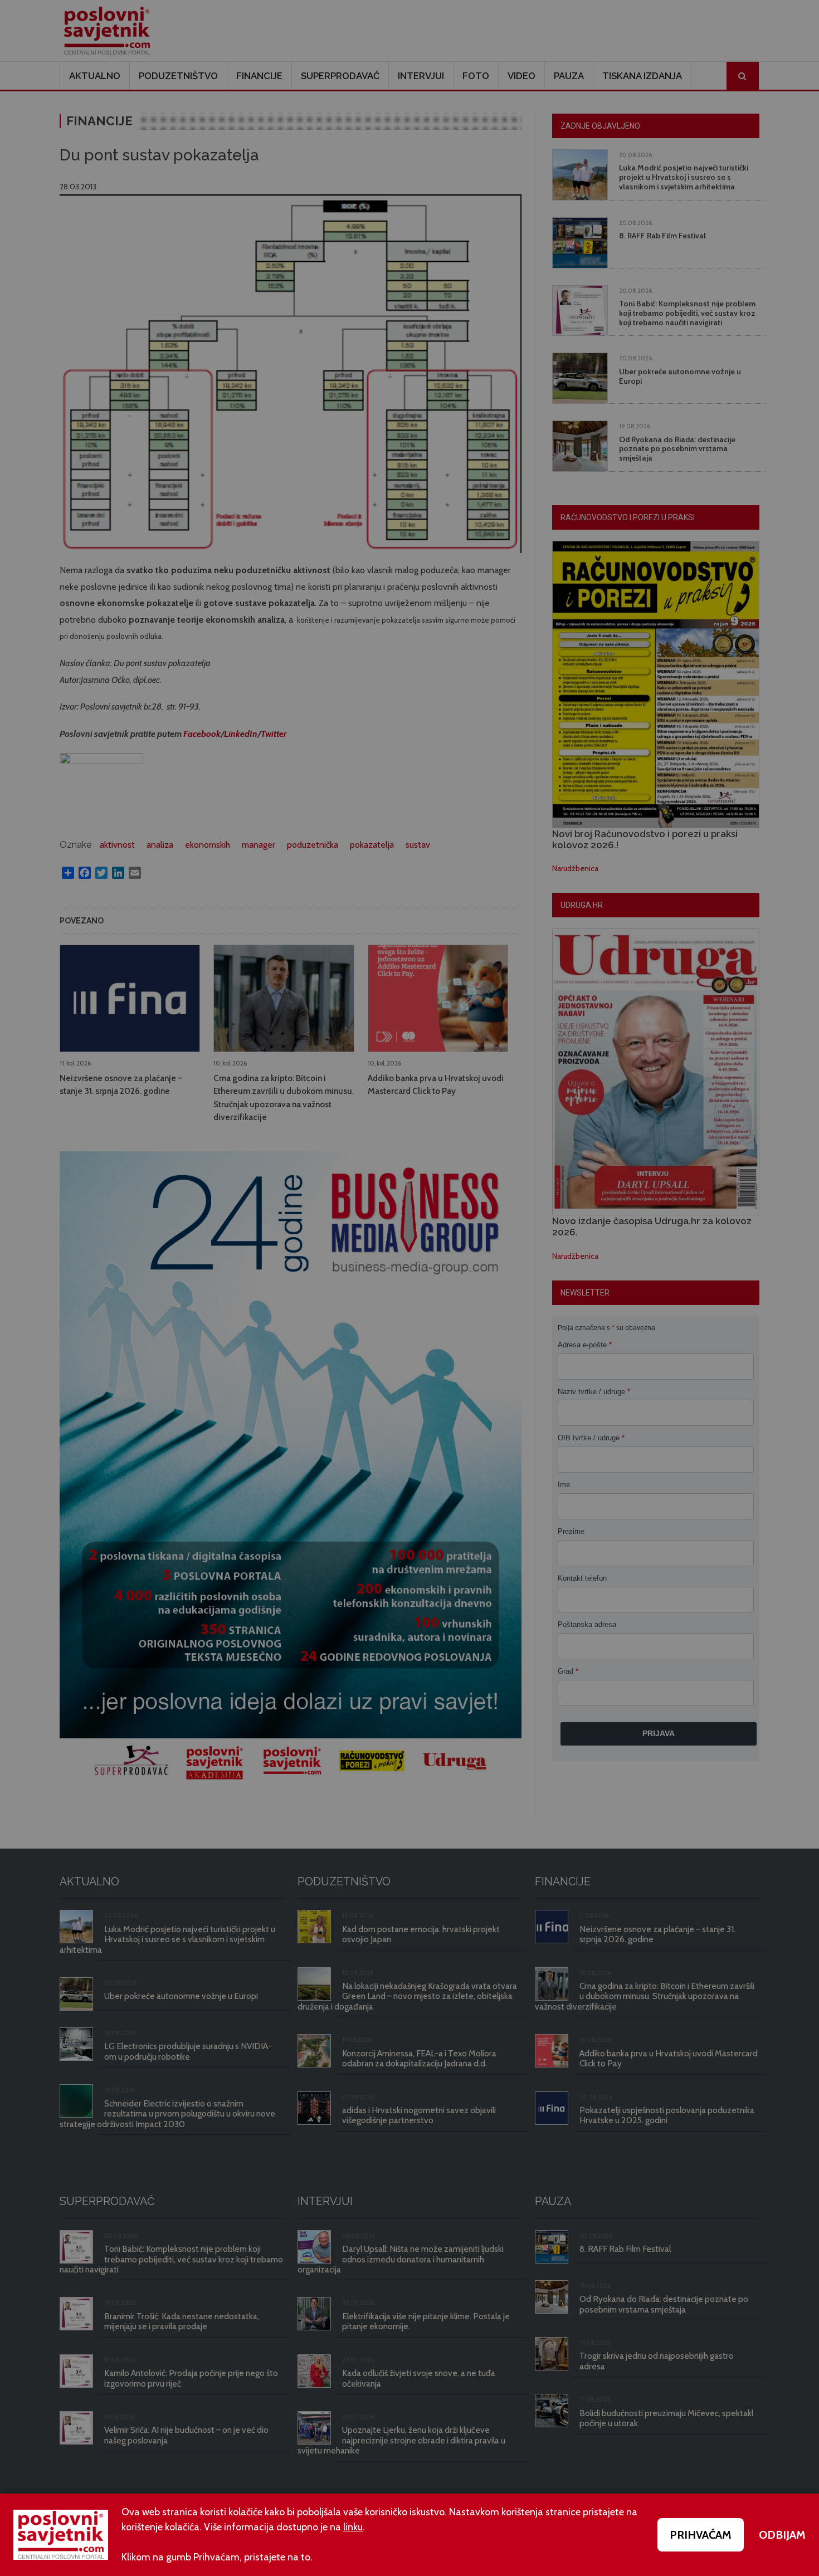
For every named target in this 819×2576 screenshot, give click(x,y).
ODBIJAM (782, 2535)
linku (353, 2527)
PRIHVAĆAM (701, 2535)
